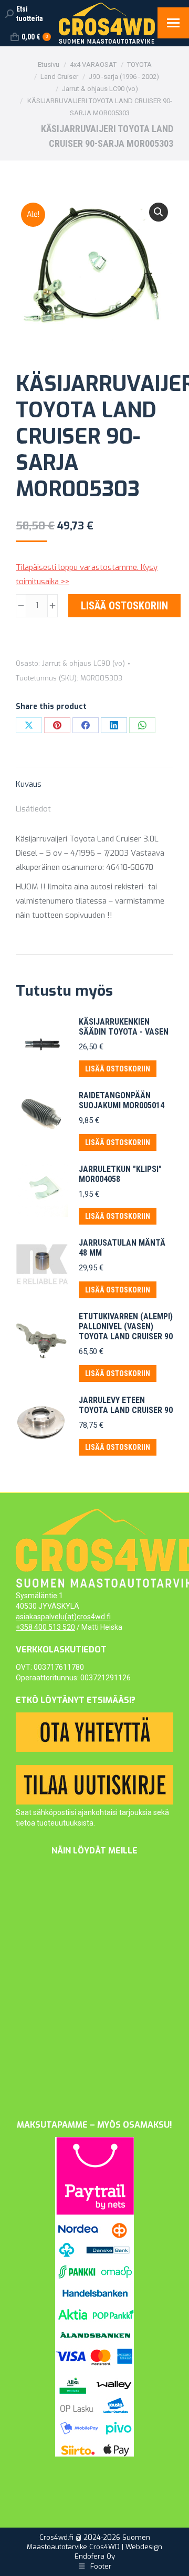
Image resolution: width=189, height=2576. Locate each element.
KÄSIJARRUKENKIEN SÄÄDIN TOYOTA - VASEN (124, 1027)
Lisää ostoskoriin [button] (118, 1069)
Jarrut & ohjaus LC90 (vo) (83, 663)
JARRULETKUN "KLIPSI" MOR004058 (120, 1174)
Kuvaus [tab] (29, 784)
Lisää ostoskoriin (124, 606)
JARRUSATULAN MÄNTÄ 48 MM (122, 1248)
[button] (159, 212)
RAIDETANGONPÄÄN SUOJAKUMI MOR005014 (122, 1100)
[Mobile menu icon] (173, 23)
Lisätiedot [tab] (33, 809)
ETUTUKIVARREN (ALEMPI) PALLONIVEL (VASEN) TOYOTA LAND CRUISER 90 (126, 1326)
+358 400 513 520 (45, 1627)
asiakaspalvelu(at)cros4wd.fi (63, 1617)
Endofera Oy (95, 2556)
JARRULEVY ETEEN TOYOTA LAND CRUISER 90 (126, 1405)
